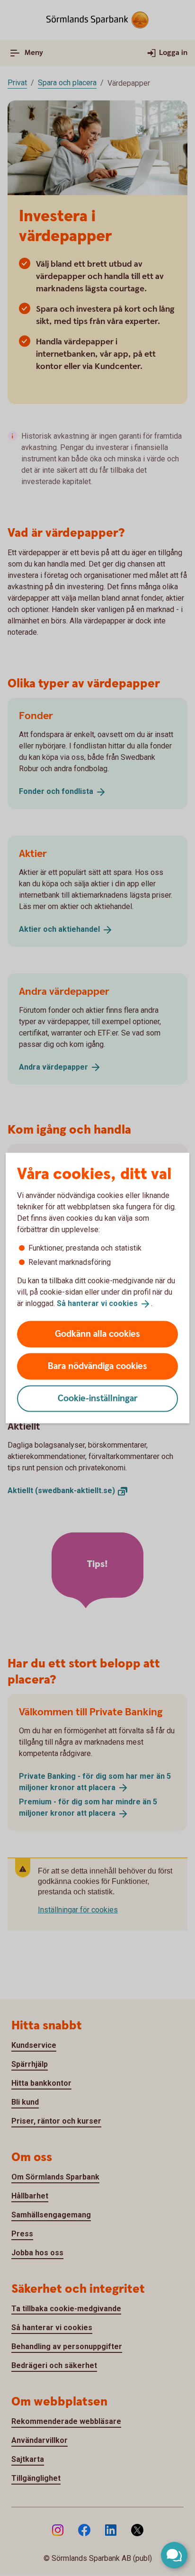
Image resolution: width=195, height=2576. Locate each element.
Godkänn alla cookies (97, 1334)
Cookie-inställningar (98, 1398)
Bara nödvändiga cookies (97, 1366)
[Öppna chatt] (174, 2555)
